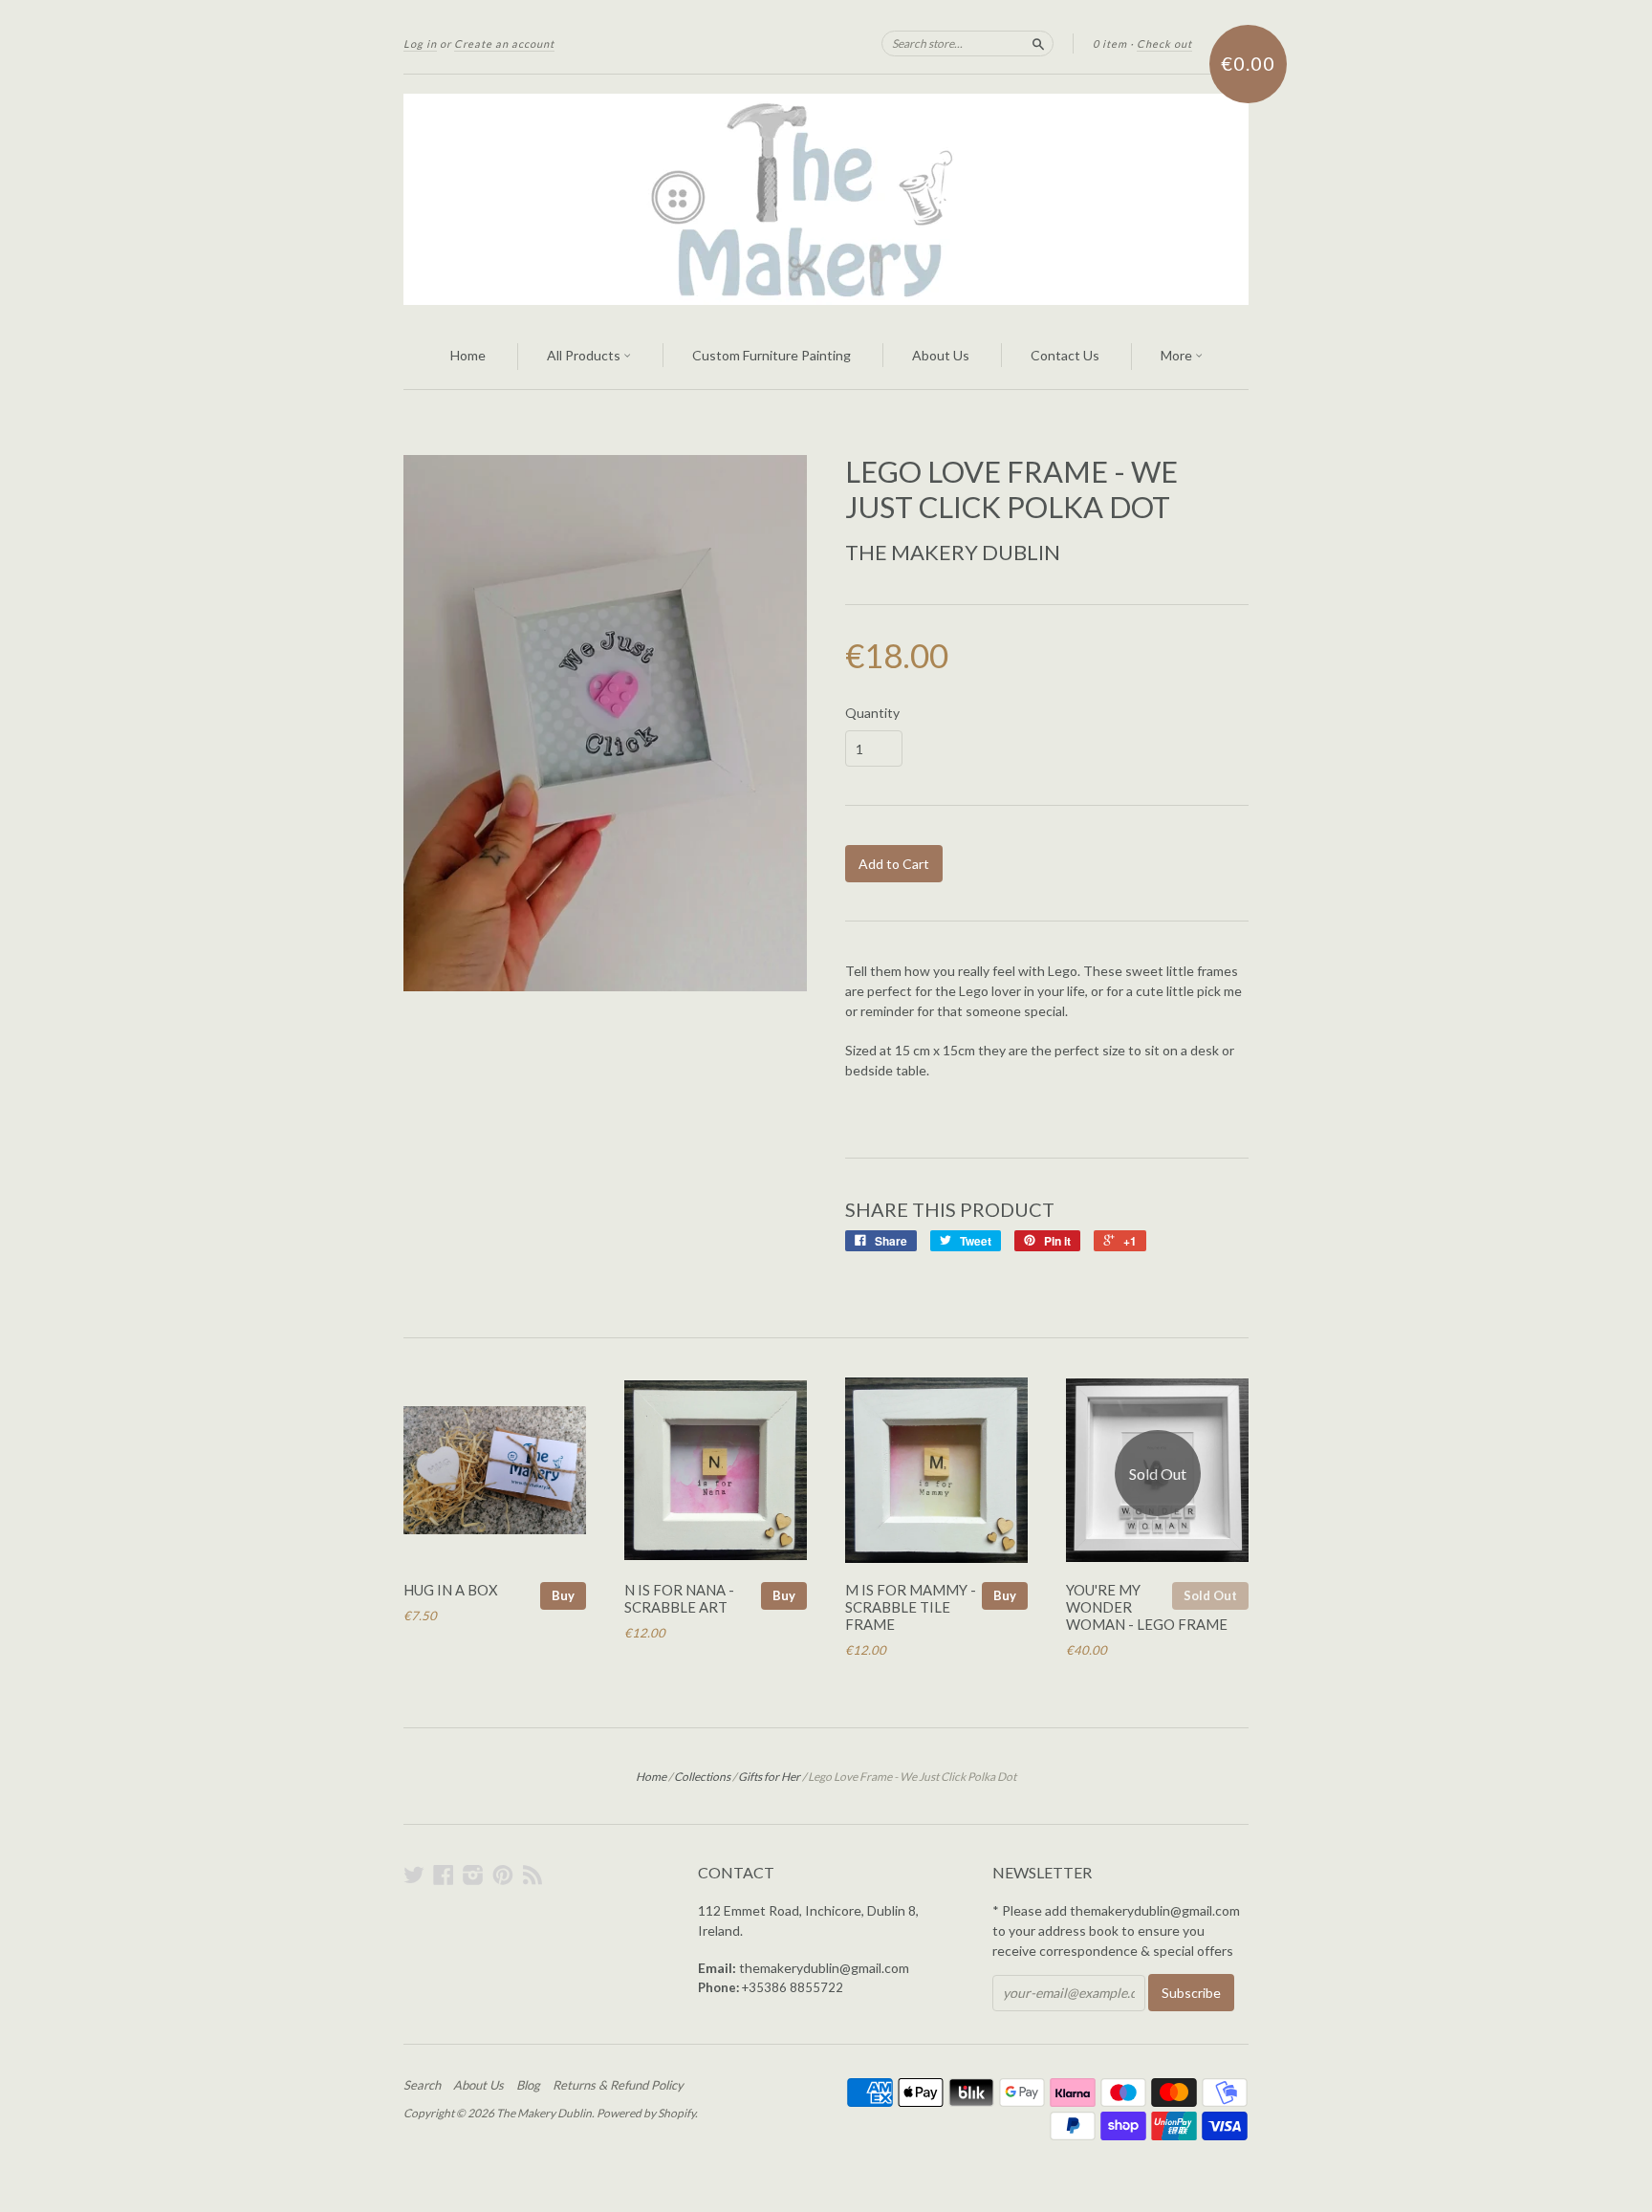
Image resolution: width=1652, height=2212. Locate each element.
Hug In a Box (451, 1590)
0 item (1110, 43)
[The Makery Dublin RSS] (533, 1875)
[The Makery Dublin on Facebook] (444, 1875)
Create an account (504, 43)
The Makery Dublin (953, 552)
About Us (941, 355)
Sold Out (1210, 1595)
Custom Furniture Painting (772, 355)
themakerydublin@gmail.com (824, 1968)
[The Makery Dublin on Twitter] (414, 1875)
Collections (702, 1777)
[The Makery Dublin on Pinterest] (503, 1875)
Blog (528, 2085)
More (1178, 355)
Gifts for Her (769, 1777)
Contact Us (1065, 355)
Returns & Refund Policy (618, 2085)
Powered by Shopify (646, 2113)
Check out (1164, 43)
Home (468, 355)
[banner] (826, 199)
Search (422, 2085)
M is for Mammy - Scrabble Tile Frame (911, 1607)
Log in (420, 43)
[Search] (1038, 43)
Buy (563, 1595)
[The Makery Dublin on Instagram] (473, 1875)
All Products (585, 355)
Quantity (872, 713)
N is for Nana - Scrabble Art (679, 1598)
